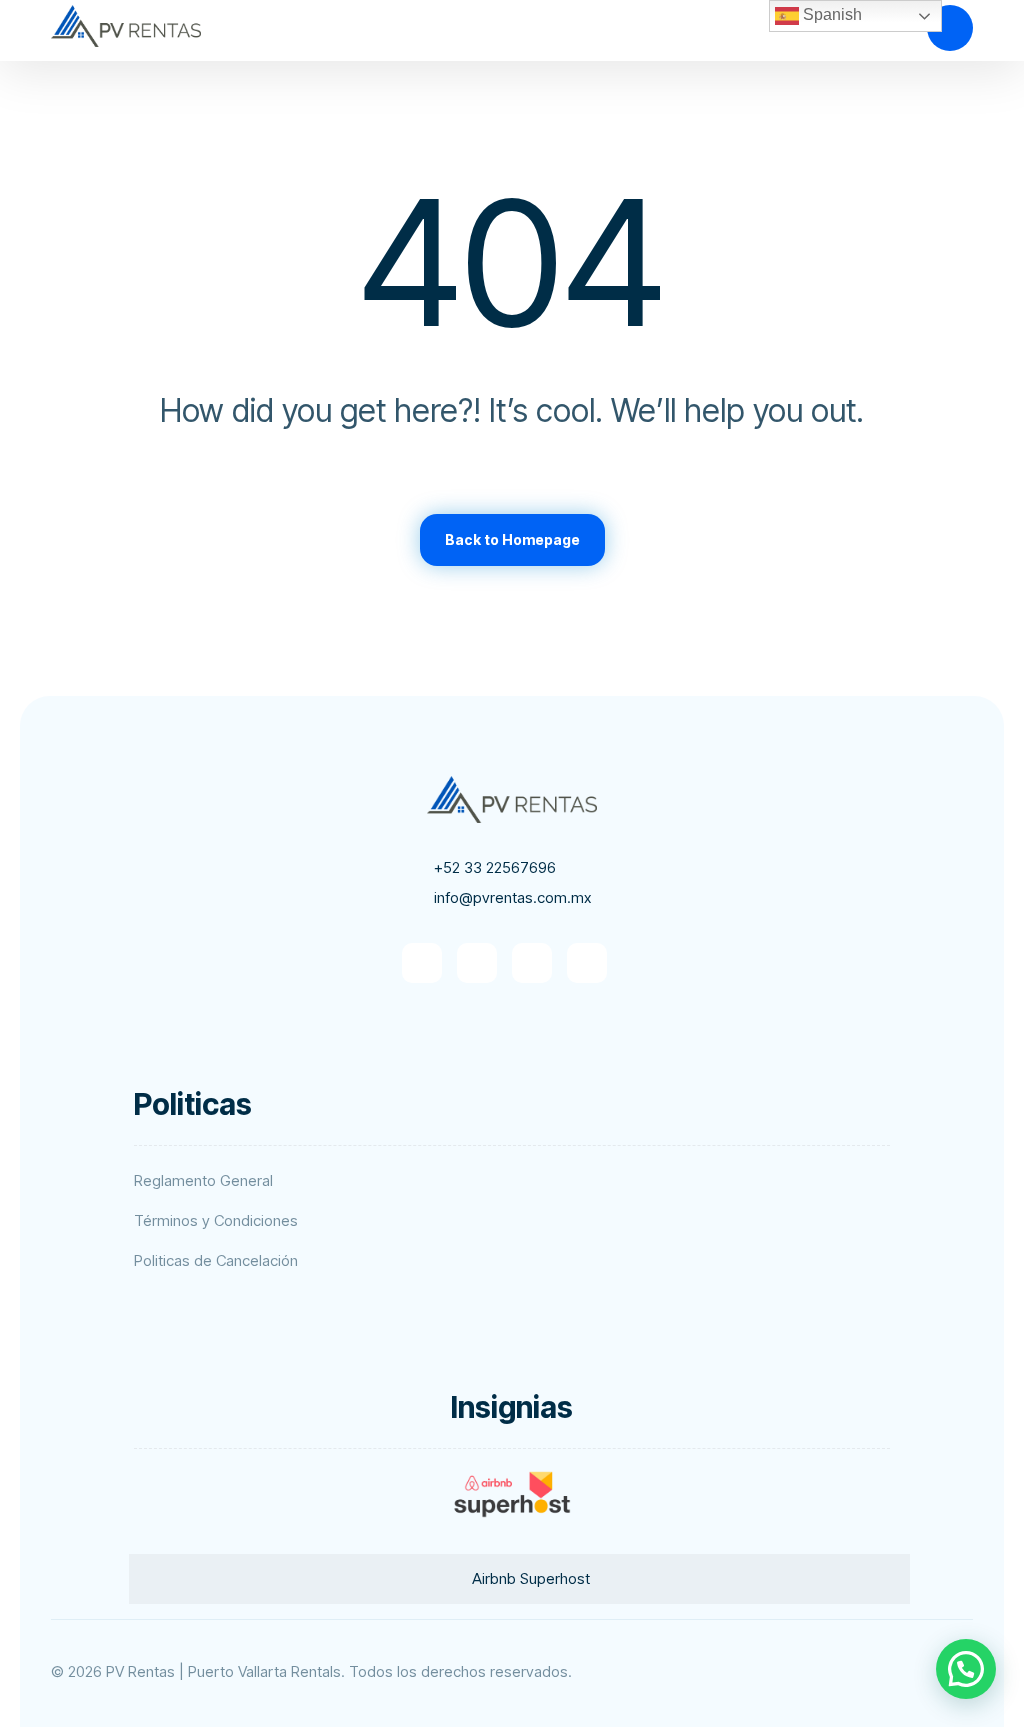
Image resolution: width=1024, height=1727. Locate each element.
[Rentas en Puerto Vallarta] (126, 26)
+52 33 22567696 (495, 867)
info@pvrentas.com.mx (512, 897)
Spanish (830, 14)
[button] (422, 963)
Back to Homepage (512, 539)
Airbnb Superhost (531, 1578)
